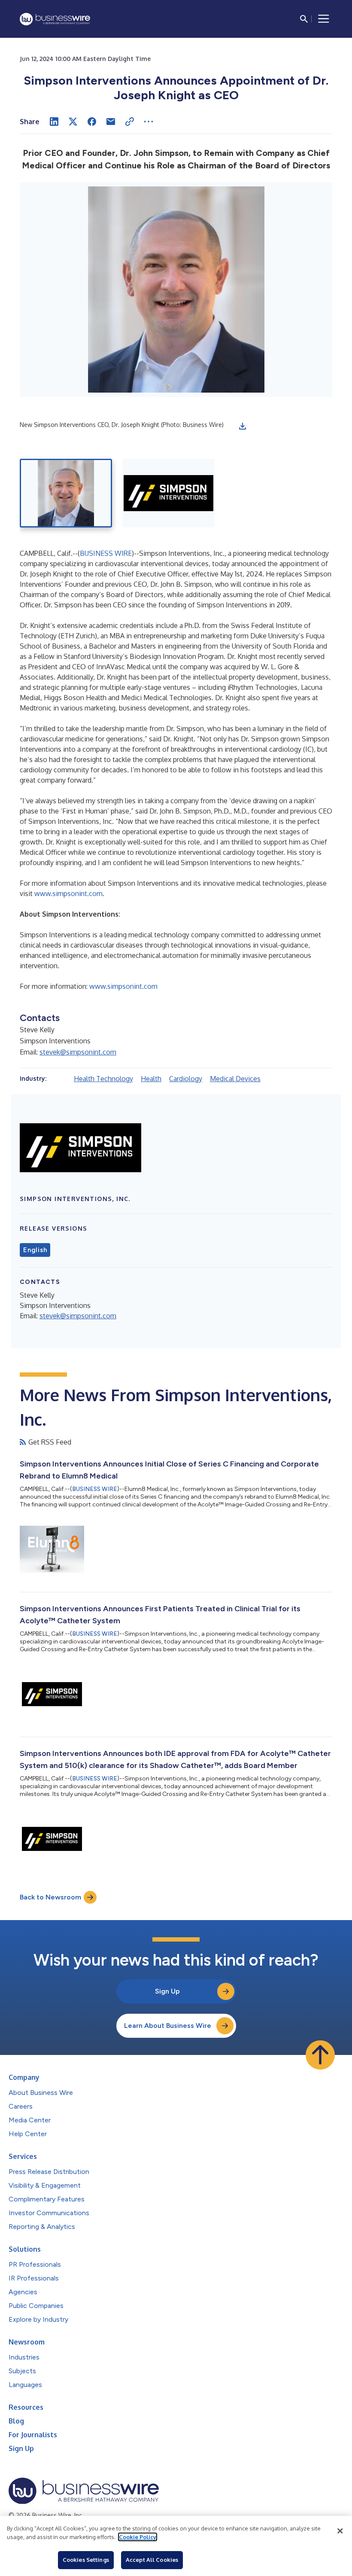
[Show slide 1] (66, 493)
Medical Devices (235, 1079)
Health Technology (103, 1079)
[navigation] (324, 19)
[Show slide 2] (168, 493)
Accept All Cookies (152, 2560)
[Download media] (243, 426)
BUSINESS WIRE (106, 553)
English (35, 1250)
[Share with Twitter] (73, 122)
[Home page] (55, 19)
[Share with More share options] (149, 122)
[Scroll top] (320, 2055)
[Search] (304, 19)
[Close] (340, 2531)
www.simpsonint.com (68, 893)
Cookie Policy (138, 2537)
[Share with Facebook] (92, 122)
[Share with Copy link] (130, 122)
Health (151, 1079)
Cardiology (186, 1079)
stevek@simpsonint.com (78, 1052)
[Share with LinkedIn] (54, 122)
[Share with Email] (111, 122)
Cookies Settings (86, 2560)
